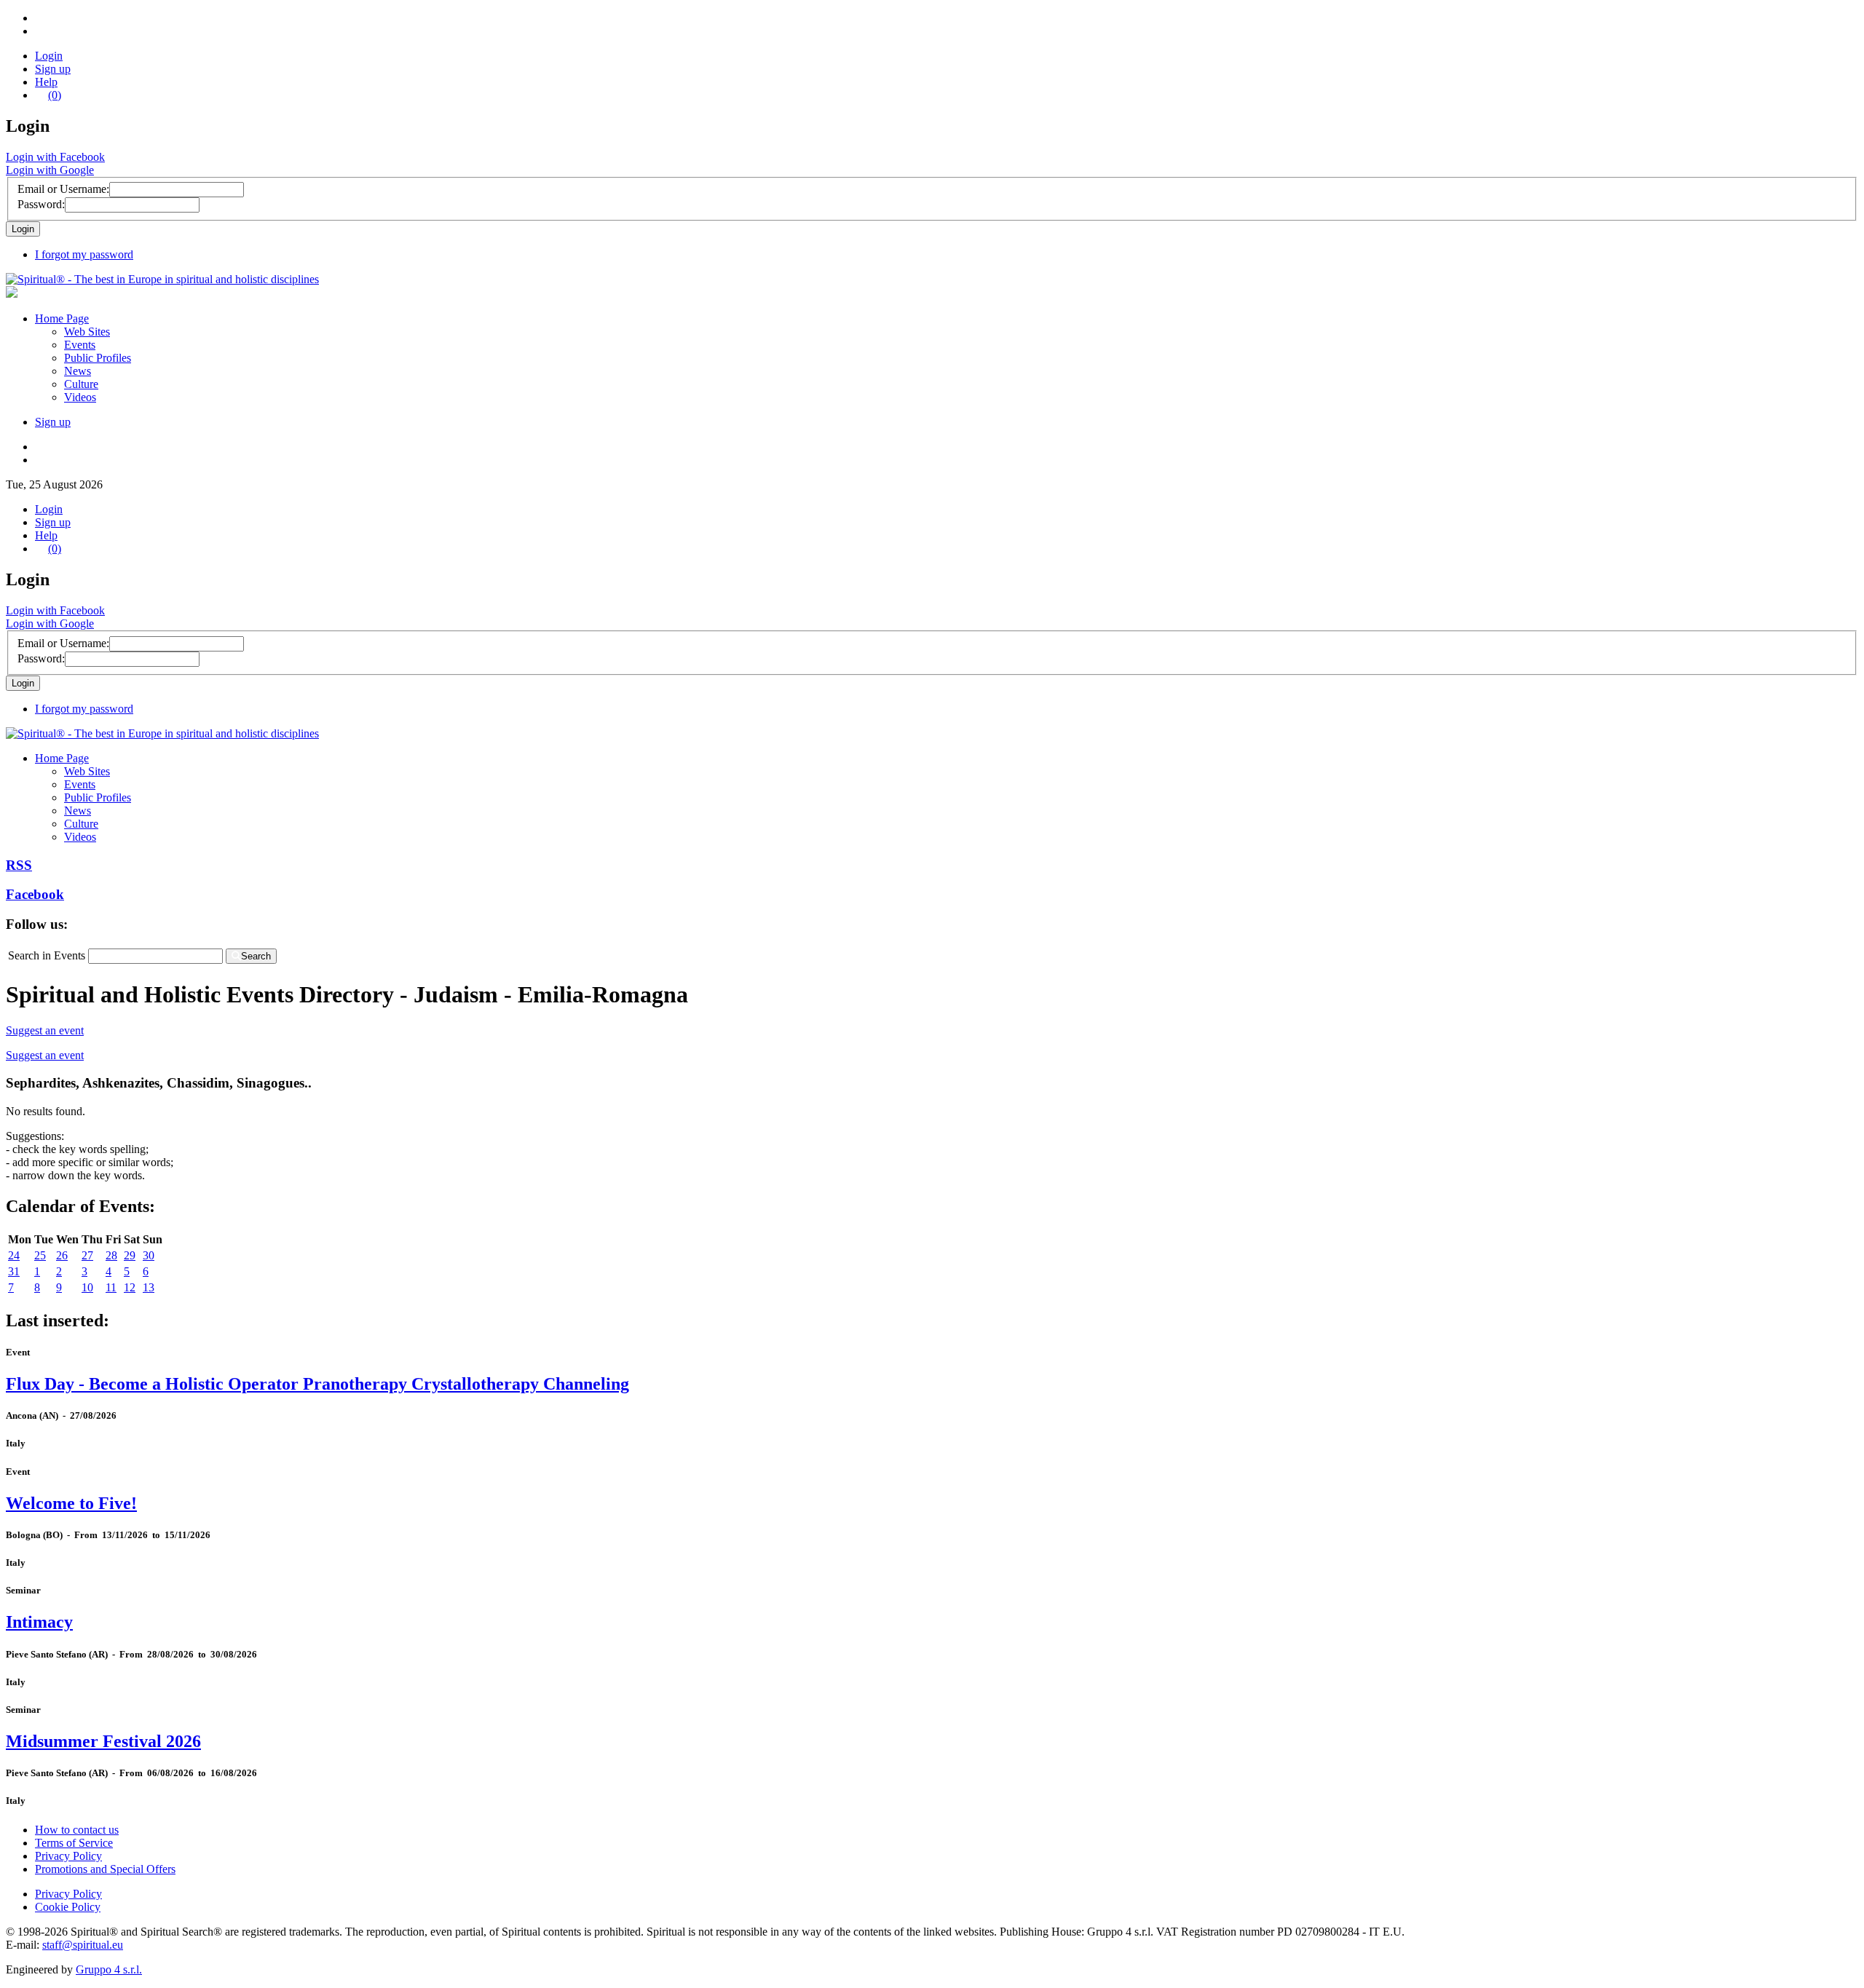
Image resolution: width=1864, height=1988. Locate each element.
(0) (55, 95)
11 (111, 1287)
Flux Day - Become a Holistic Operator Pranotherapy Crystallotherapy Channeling (317, 1384)
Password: (41, 204)
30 (149, 1255)
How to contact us (77, 1830)
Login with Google (50, 170)
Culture (81, 384)
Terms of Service (74, 1843)
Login (49, 56)
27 (87, 1255)
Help (46, 82)
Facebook (35, 894)
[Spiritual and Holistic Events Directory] (162, 279)
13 (149, 1287)
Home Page (62, 318)
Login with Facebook (55, 157)
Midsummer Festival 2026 (103, 1741)
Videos (80, 397)
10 (87, 1287)
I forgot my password (84, 254)
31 (14, 1271)
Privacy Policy (68, 1856)
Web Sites (87, 332)
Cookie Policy (68, 1907)
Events (80, 345)
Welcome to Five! (71, 1503)
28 (111, 1255)
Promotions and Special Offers (105, 1869)
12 (130, 1287)
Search (256, 956)
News (78, 371)
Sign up (53, 69)
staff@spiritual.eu (83, 1945)
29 (130, 1255)
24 (14, 1255)
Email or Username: (63, 189)
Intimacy (39, 1622)
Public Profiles (98, 358)
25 (40, 1255)
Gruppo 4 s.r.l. (109, 1969)
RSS (19, 865)
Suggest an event (45, 1030)
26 (62, 1255)
